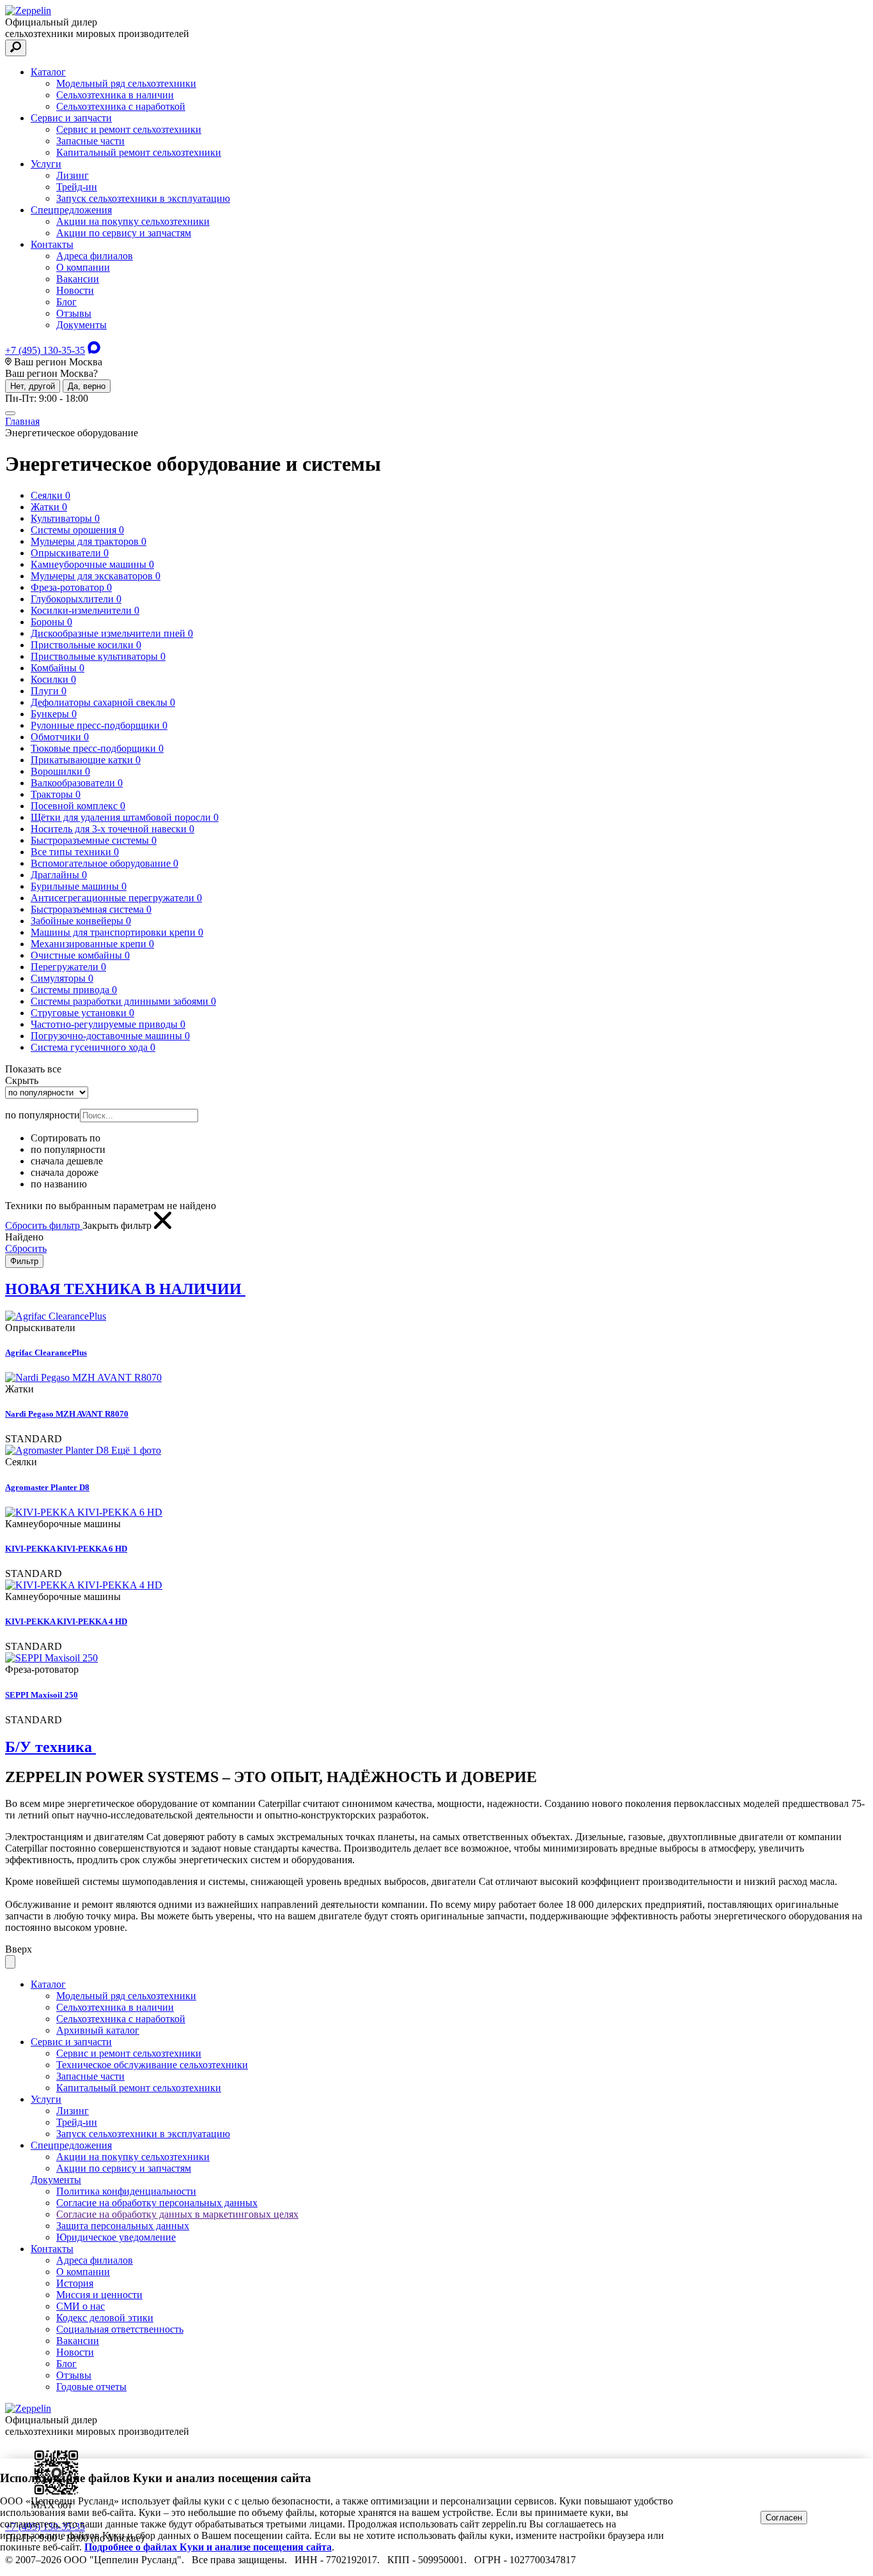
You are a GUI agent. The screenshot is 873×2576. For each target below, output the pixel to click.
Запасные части (90, 141)
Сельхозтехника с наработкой (121, 106)
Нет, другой (33, 386)
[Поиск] (16, 48)
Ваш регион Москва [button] (57, 362)
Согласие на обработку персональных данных (157, 2203)
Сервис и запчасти (71, 118)
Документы (81, 325)
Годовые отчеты (91, 2387)
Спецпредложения (71, 210)
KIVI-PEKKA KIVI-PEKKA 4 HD (66, 1621)
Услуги (46, 164)
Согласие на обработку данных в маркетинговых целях (177, 2214)
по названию (59, 1184)
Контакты (52, 244)
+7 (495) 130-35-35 (45, 350)
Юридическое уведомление (116, 2237)
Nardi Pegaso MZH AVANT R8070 (67, 1414)
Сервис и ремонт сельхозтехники (129, 129)
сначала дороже (65, 1172)
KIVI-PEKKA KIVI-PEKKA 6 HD (66, 1549)
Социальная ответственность (120, 2329)
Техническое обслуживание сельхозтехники (152, 2065)
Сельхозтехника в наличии (115, 95)
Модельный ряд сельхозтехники (126, 83)
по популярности (68, 1149)
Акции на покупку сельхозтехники (133, 221)
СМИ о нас (81, 2306)
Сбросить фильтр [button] (44, 1225)
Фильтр (24, 1261)
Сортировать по (66, 1138)
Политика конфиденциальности (126, 2191)
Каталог (48, 72)
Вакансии (78, 279)
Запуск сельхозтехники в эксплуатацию (143, 198)
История (75, 2283)
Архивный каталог (98, 2030)
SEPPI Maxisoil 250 (42, 1695)
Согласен (784, 2518)
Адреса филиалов (95, 256)
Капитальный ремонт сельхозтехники (139, 152)
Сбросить (26, 1248)
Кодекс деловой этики (105, 2318)
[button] (35, 1069)
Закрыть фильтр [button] (118, 1225)
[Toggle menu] (10, 413)
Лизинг (73, 175)
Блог (66, 302)
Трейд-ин (77, 187)
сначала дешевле (67, 1161)
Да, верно (87, 386)
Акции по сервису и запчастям (124, 233)
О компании (83, 267)
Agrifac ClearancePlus (46, 1353)
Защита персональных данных (123, 2226)
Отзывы (74, 313)
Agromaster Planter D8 (47, 1487)
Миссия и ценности (99, 2295)
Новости (75, 290)
